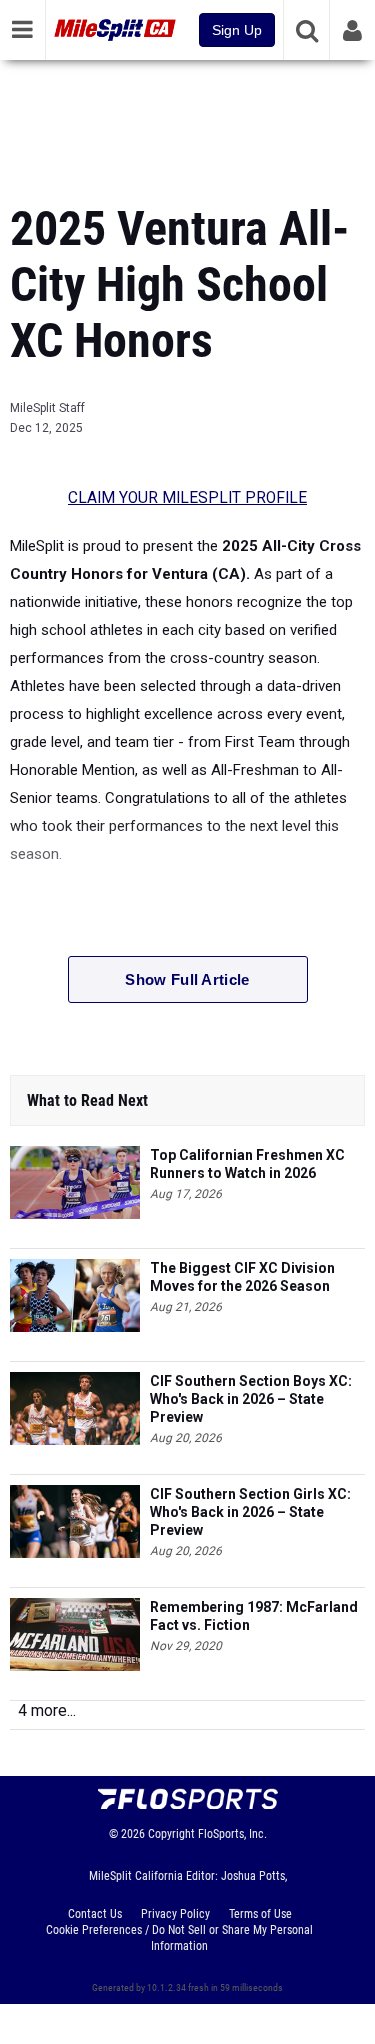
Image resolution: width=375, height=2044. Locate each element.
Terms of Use (260, 1914)
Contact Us (95, 1914)
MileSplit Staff (47, 408)
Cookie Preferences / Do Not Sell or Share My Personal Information (179, 1938)
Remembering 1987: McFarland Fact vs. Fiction (254, 1616)
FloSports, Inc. (232, 1834)
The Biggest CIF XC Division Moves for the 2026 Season (242, 1277)
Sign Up (237, 30)
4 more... (47, 1710)
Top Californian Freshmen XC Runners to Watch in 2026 (247, 1164)
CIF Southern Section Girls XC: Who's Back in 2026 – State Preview (250, 1512)
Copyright (171, 1834)
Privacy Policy (175, 1914)
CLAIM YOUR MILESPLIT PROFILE (187, 498)
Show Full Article (187, 979)
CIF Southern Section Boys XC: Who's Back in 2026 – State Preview (251, 1399)
